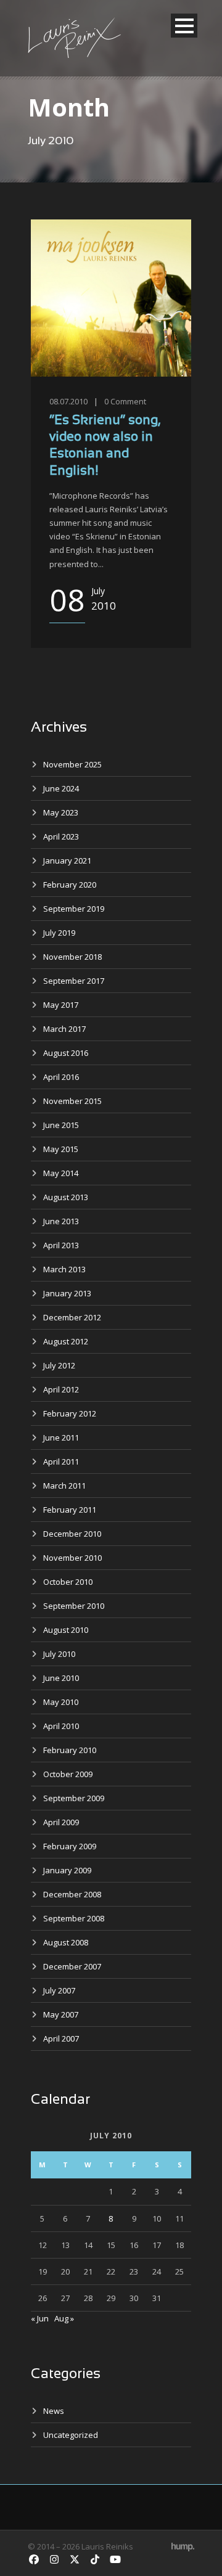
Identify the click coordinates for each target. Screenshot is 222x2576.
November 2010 (72, 1558)
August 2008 (66, 1942)
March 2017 (64, 1029)
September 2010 (74, 1606)
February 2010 (70, 1750)
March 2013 (64, 1269)
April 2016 (61, 1077)
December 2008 (72, 1894)
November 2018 (72, 957)
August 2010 (66, 1630)
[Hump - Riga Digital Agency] (183, 2546)
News (54, 2411)
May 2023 (61, 812)
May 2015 (61, 1149)
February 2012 (70, 1413)
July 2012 (59, 1365)
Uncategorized (71, 2435)
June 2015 (61, 1125)
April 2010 (61, 1726)
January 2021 (67, 861)
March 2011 (64, 1486)
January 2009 (67, 1870)
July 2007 (59, 1990)
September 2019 (74, 909)
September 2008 (74, 1918)
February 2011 (70, 1510)
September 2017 (74, 981)
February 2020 (70, 885)
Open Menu (184, 26)
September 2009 (74, 1798)
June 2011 (61, 1437)
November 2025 (72, 764)
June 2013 (61, 1221)
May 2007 (61, 2014)
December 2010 (72, 1534)
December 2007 (72, 1966)
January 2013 (67, 1293)
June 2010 (61, 1678)
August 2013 (66, 1197)
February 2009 (70, 1846)
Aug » (64, 2318)
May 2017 (61, 1005)
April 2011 (61, 1462)
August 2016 (66, 1053)
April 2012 (61, 1389)
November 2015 (72, 1101)
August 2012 (66, 1341)
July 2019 (59, 933)
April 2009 (61, 1822)
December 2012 (72, 1317)
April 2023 (61, 836)
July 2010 (59, 1654)
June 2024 (61, 788)
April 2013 (61, 1245)
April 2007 (61, 2038)
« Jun (40, 2318)
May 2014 (61, 1173)
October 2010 (68, 1582)
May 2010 (61, 1702)
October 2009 (68, 1774)
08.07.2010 (68, 401)
